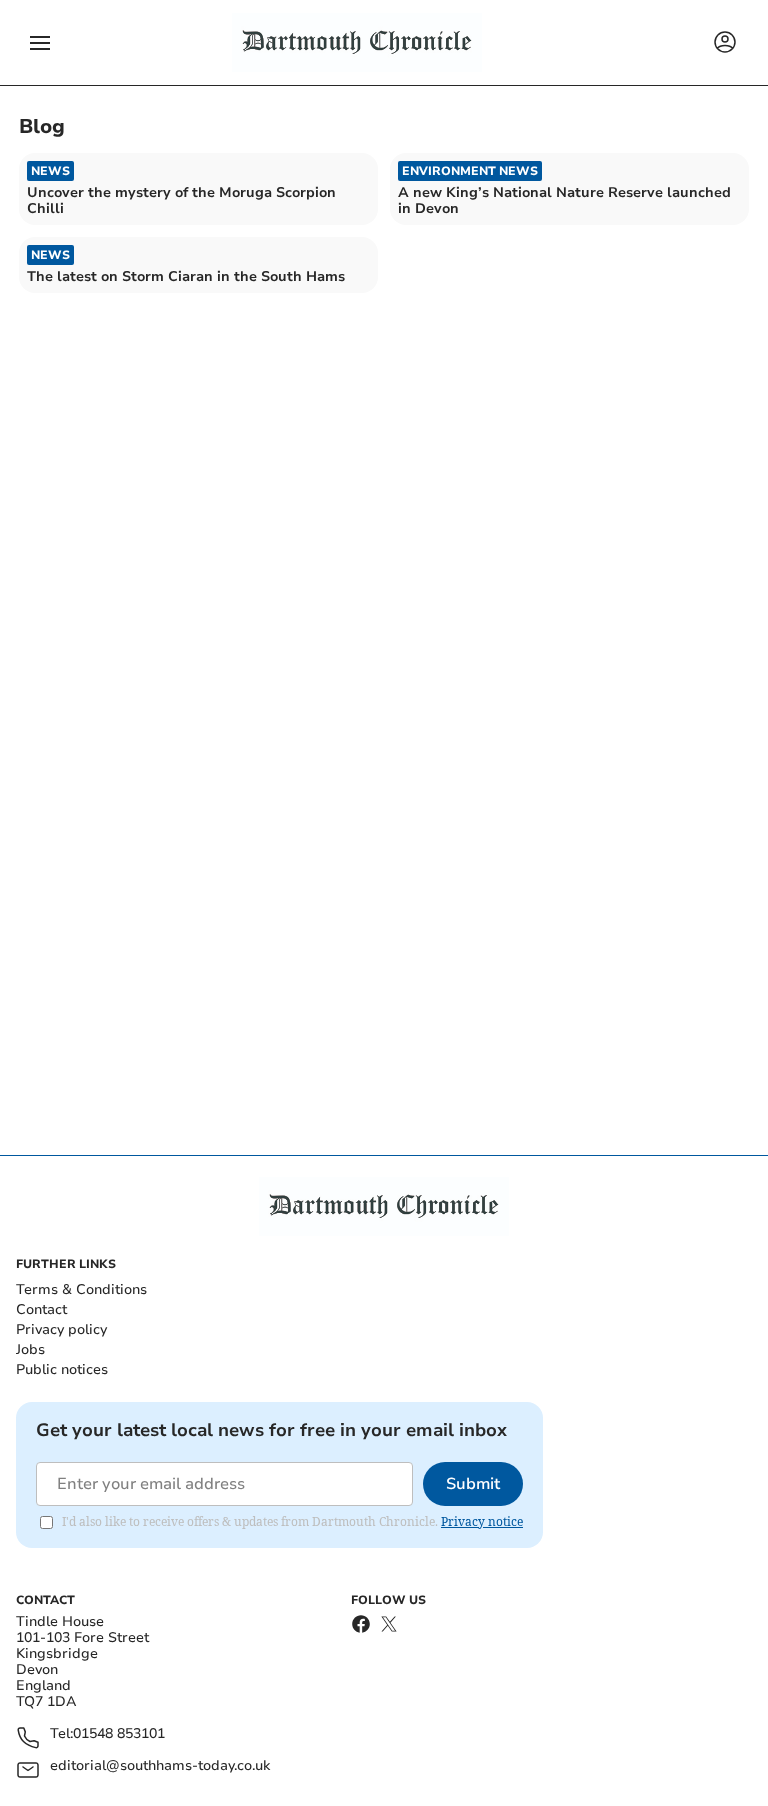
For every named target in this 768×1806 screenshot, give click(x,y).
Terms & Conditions (81, 1289)
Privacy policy (61, 1329)
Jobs (30, 1349)
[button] (40, 43)
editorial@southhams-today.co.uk (160, 1766)
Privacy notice (482, 1521)
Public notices (62, 1369)
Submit (473, 1484)
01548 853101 (119, 1734)
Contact (41, 1309)
